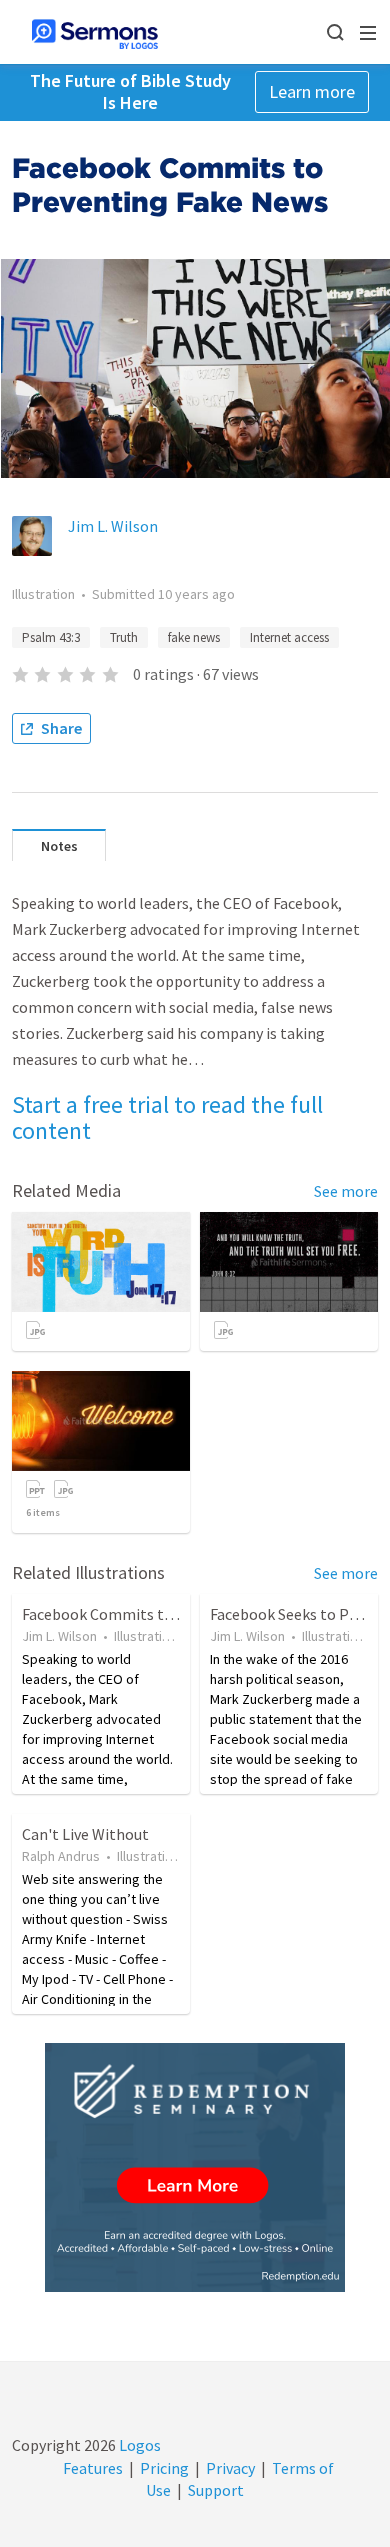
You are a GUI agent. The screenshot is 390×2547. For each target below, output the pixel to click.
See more (346, 1191)
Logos (138, 2445)
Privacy (230, 2468)
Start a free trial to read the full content (167, 1117)
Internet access (289, 637)
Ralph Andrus (61, 1856)
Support (216, 2490)
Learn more (312, 91)
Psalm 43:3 (51, 637)
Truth (124, 637)
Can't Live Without (85, 1834)
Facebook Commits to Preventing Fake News (174, 1614)
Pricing (164, 2468)
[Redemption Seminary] (195, 2167)
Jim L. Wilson (113, 526)
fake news (194, 637)
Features (93, 2468)
